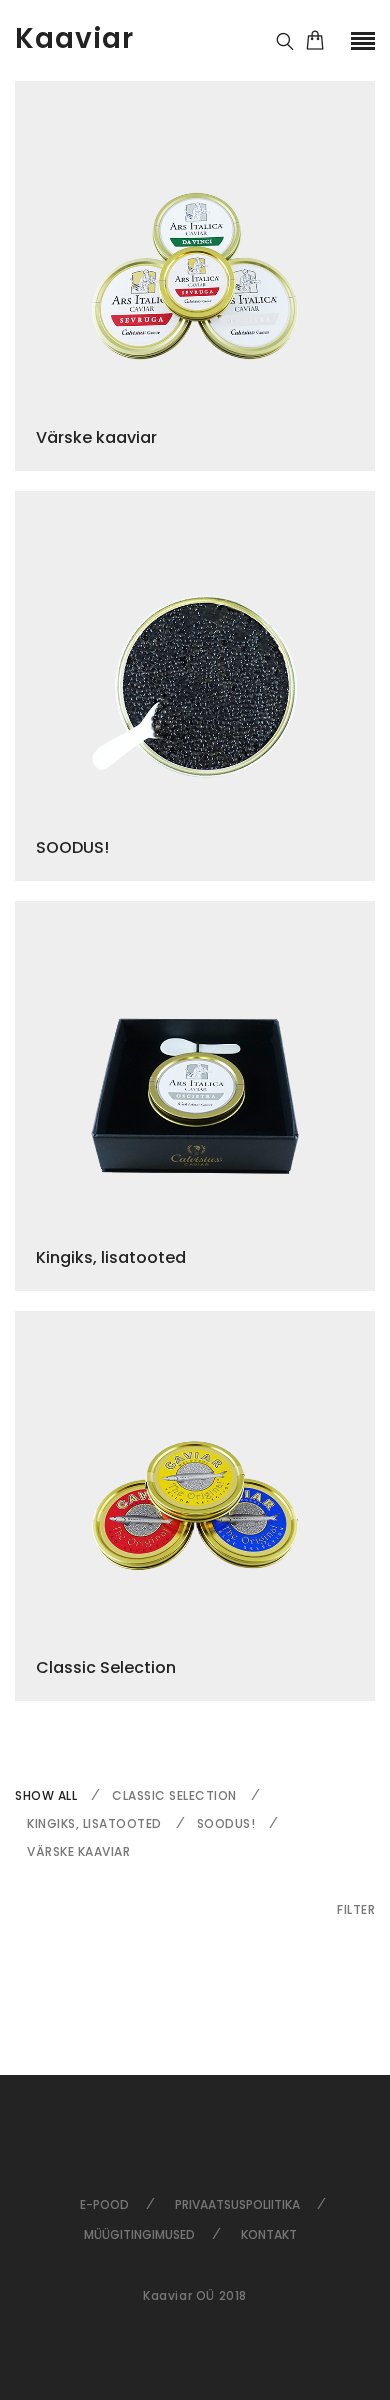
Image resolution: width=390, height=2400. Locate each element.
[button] (356, 1909)
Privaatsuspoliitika (237, 2204)
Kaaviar (74, 38)
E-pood (104, 2204)
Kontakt (269, 2234)
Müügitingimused (139, 2234)
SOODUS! (226, 1823)
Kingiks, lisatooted (94, 1823)
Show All (46, 1795)
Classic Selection (174, 1795)
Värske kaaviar (78, 1851)
